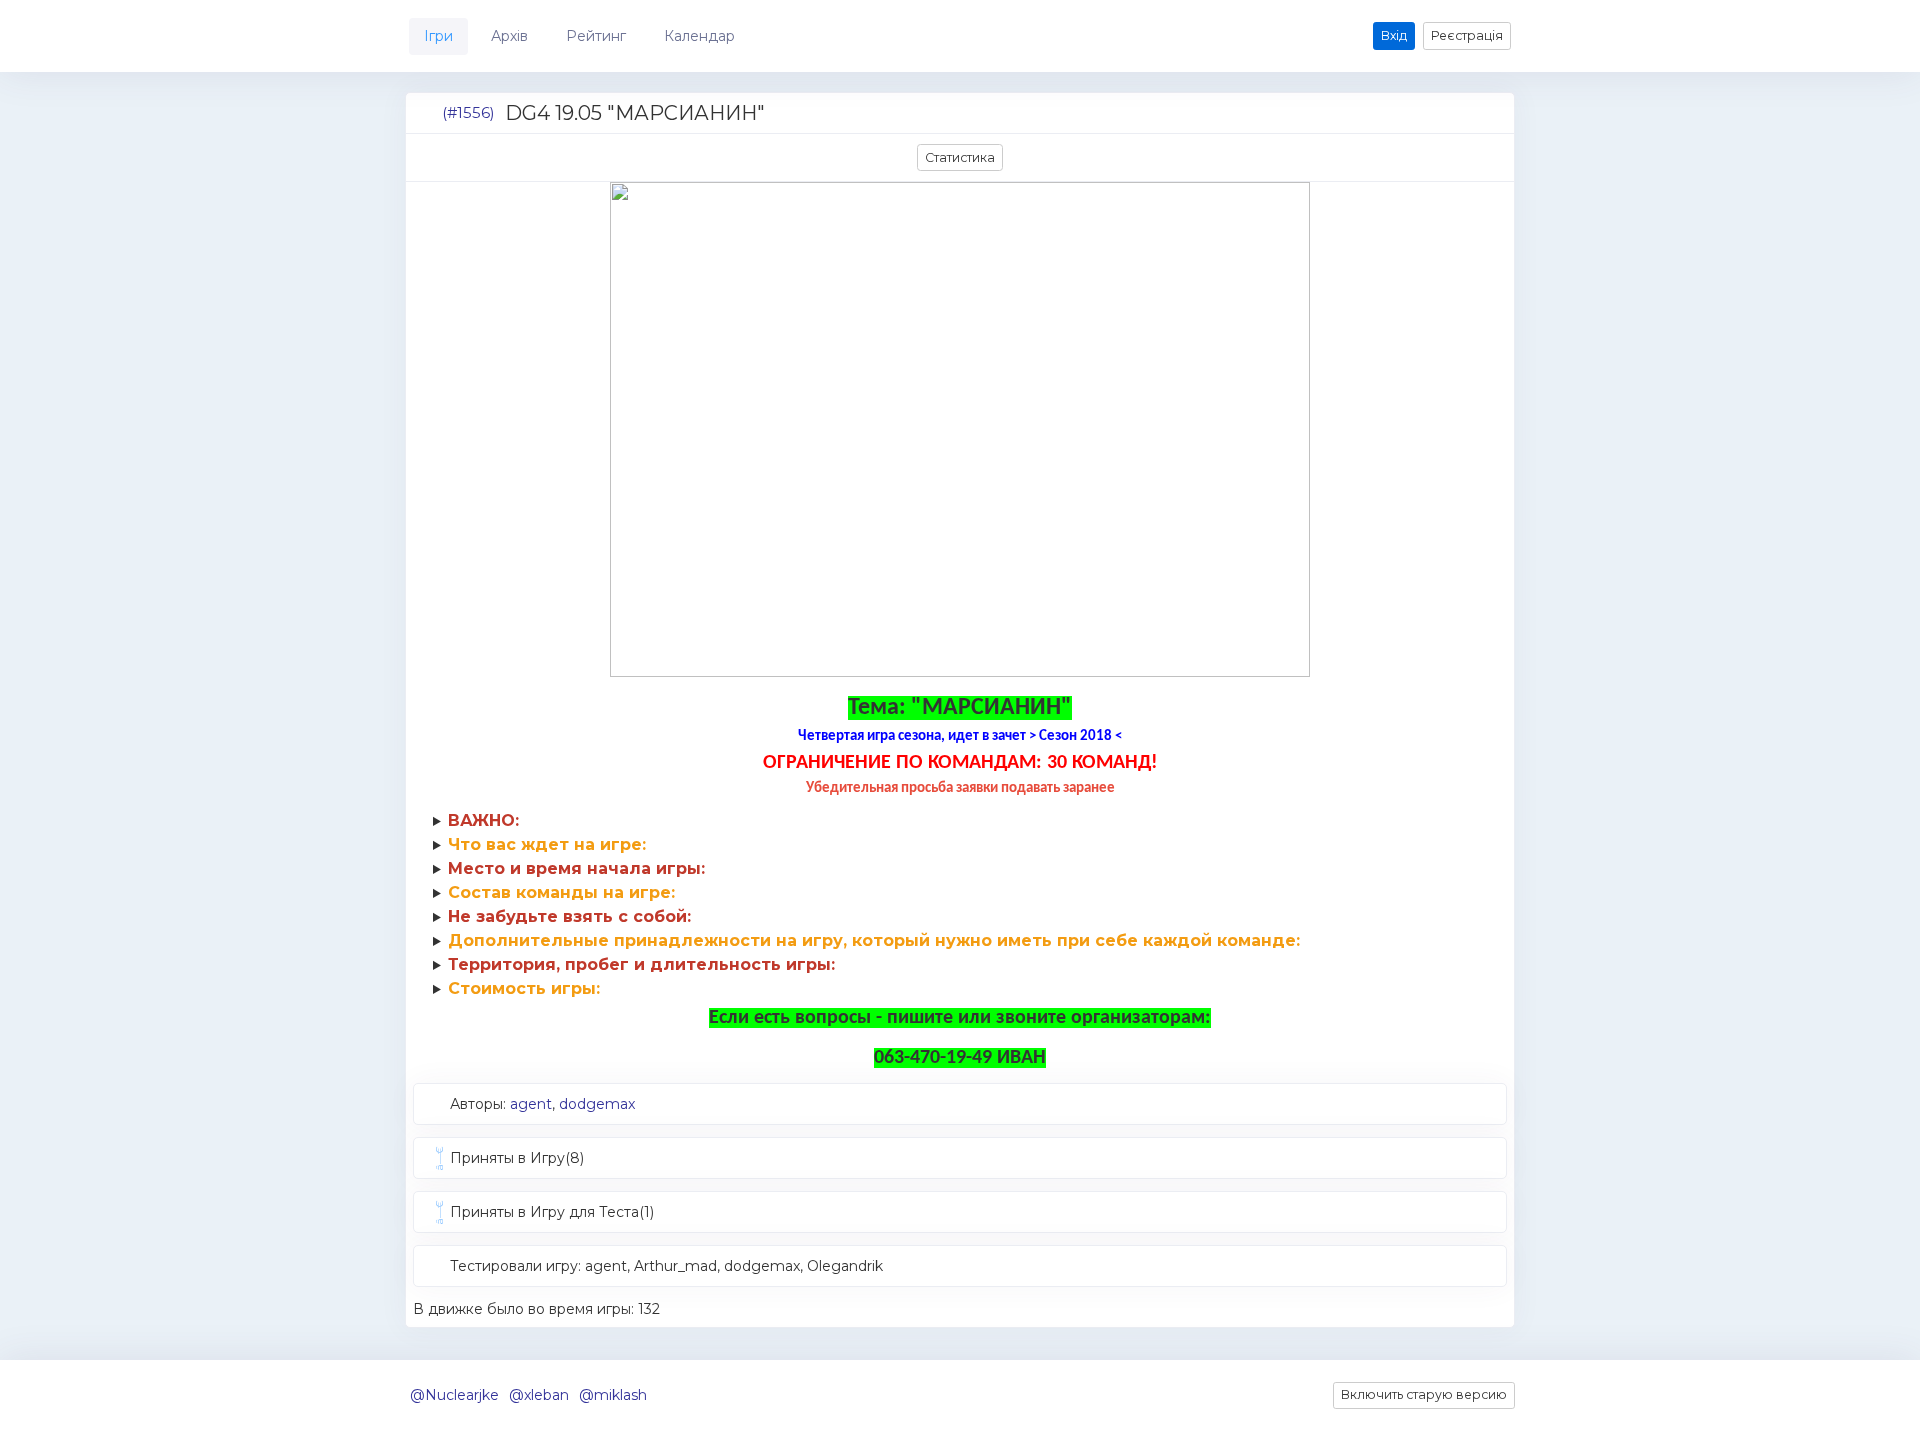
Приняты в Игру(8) (517, 1158)
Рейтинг (596, 36)
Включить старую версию (1424, 1394)
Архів (509, 36)
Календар (699, 36)
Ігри (438, 36)
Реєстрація (1467, 35)
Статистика (960, 157)
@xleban (539, 1395)
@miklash (613, 1395)
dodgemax (597, 1104)
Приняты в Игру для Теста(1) (552, 1212)
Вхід (1394, 35)
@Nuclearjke (454, 1395)
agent (531, 1104)
